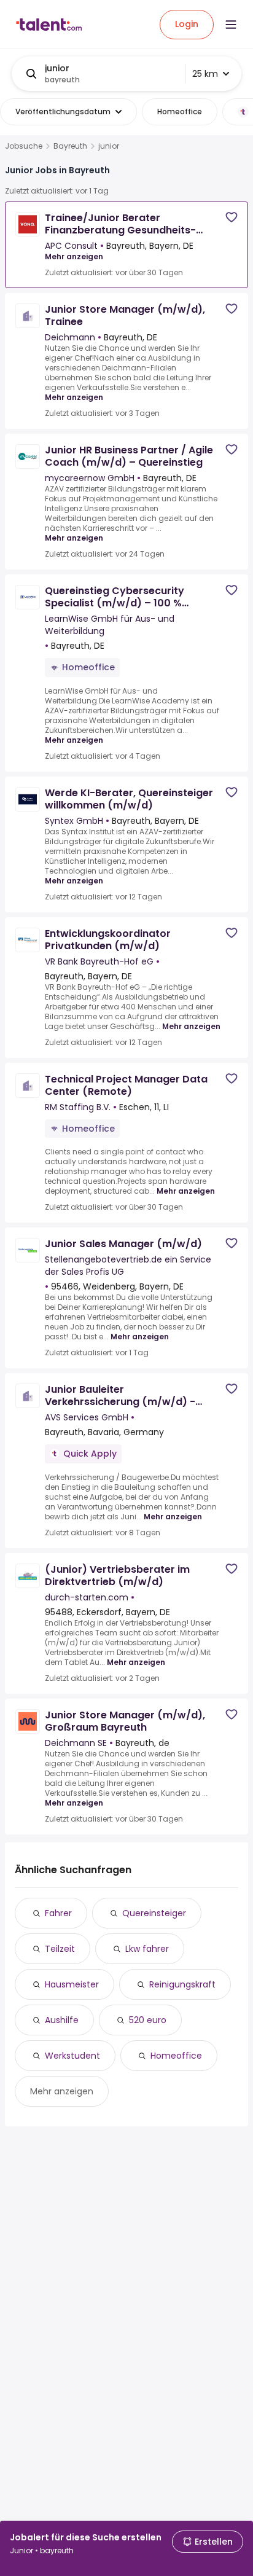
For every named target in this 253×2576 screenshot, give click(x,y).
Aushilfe (62, 2020)
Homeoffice (176, 2056)
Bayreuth (70, 146)
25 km (205, 74)
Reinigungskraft (182, 1984)
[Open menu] (231, 25)
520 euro (148, 2020)
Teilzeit (60, 1949)
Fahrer (58, 1913)
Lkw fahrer (147, 1949)
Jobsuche (24, 146)
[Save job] (232, 217)
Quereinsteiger (154, 1913)
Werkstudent (72, 2056)
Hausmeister (72, 1984)
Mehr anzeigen (74, 256)
